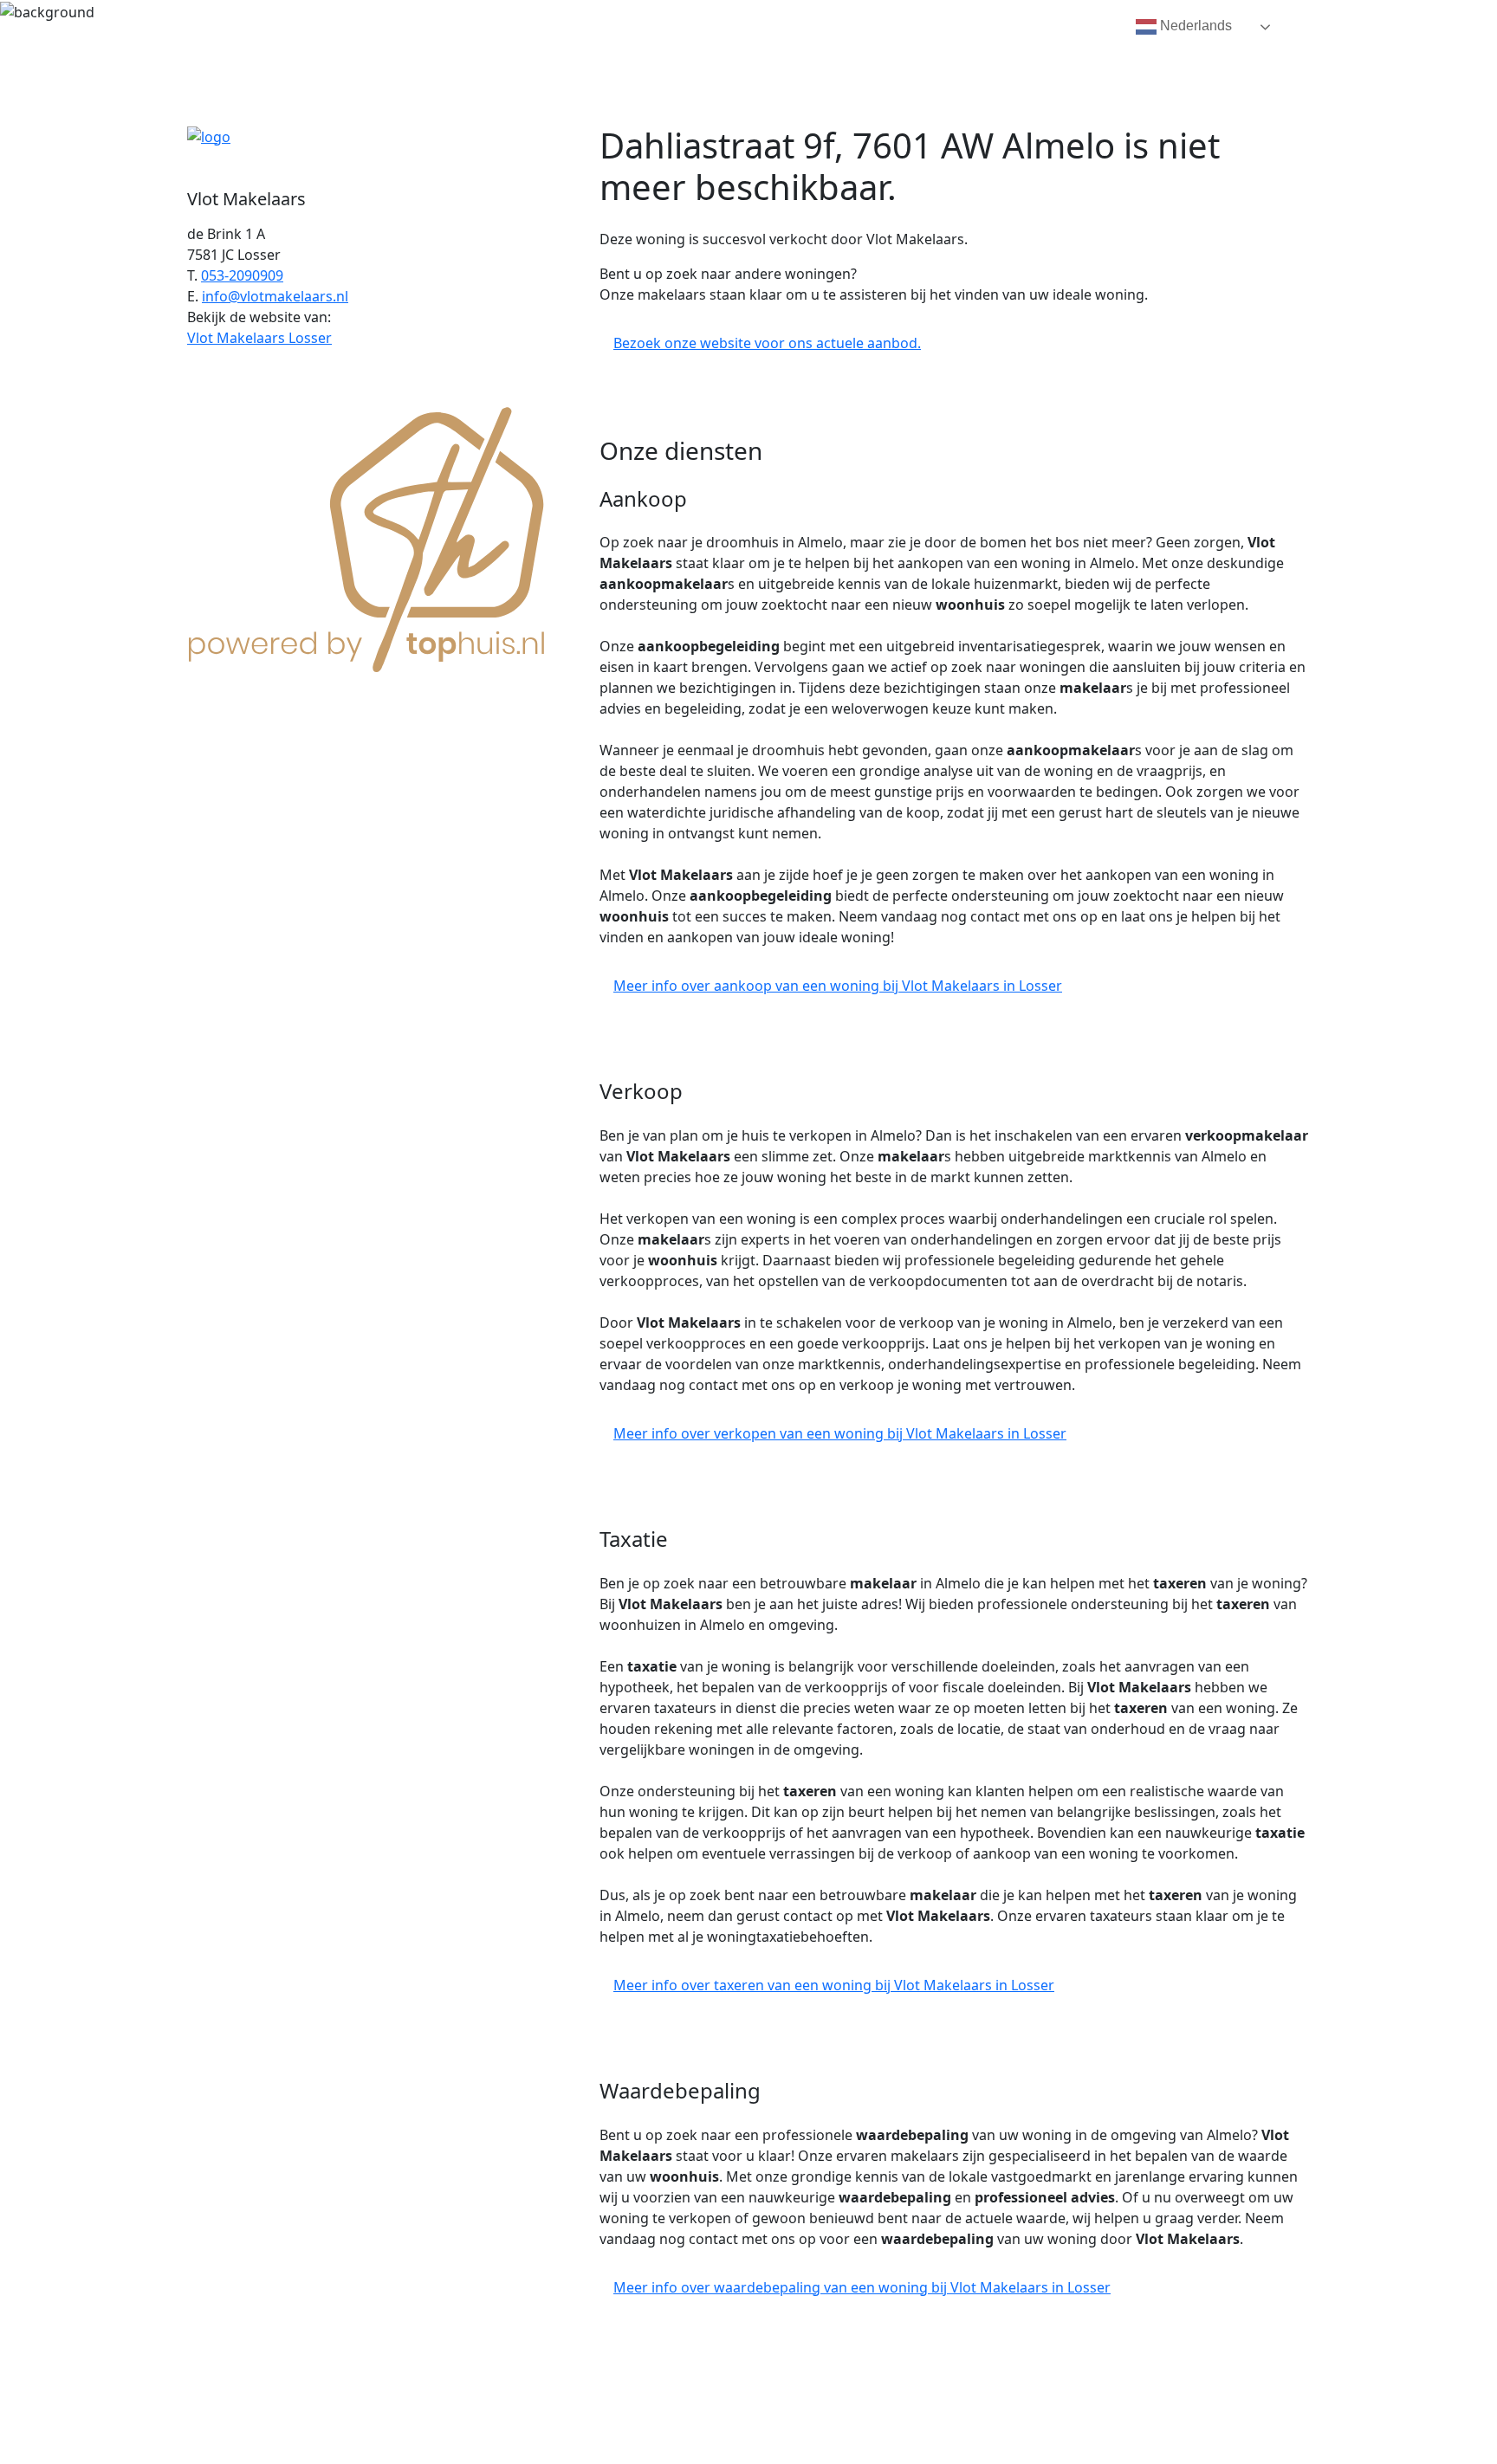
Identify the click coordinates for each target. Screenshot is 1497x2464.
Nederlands (1194, 26)
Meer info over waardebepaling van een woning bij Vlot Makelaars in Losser (862, 2287)
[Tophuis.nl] (367, 536)
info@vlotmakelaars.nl (275, 296)
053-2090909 (242, 275)
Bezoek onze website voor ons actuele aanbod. (767, 343)
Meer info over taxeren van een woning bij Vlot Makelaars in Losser (834, 1985)
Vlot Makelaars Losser (259, 338)
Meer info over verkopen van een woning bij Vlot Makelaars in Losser (840, 1433)
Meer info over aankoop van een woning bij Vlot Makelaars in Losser (838, 986)
